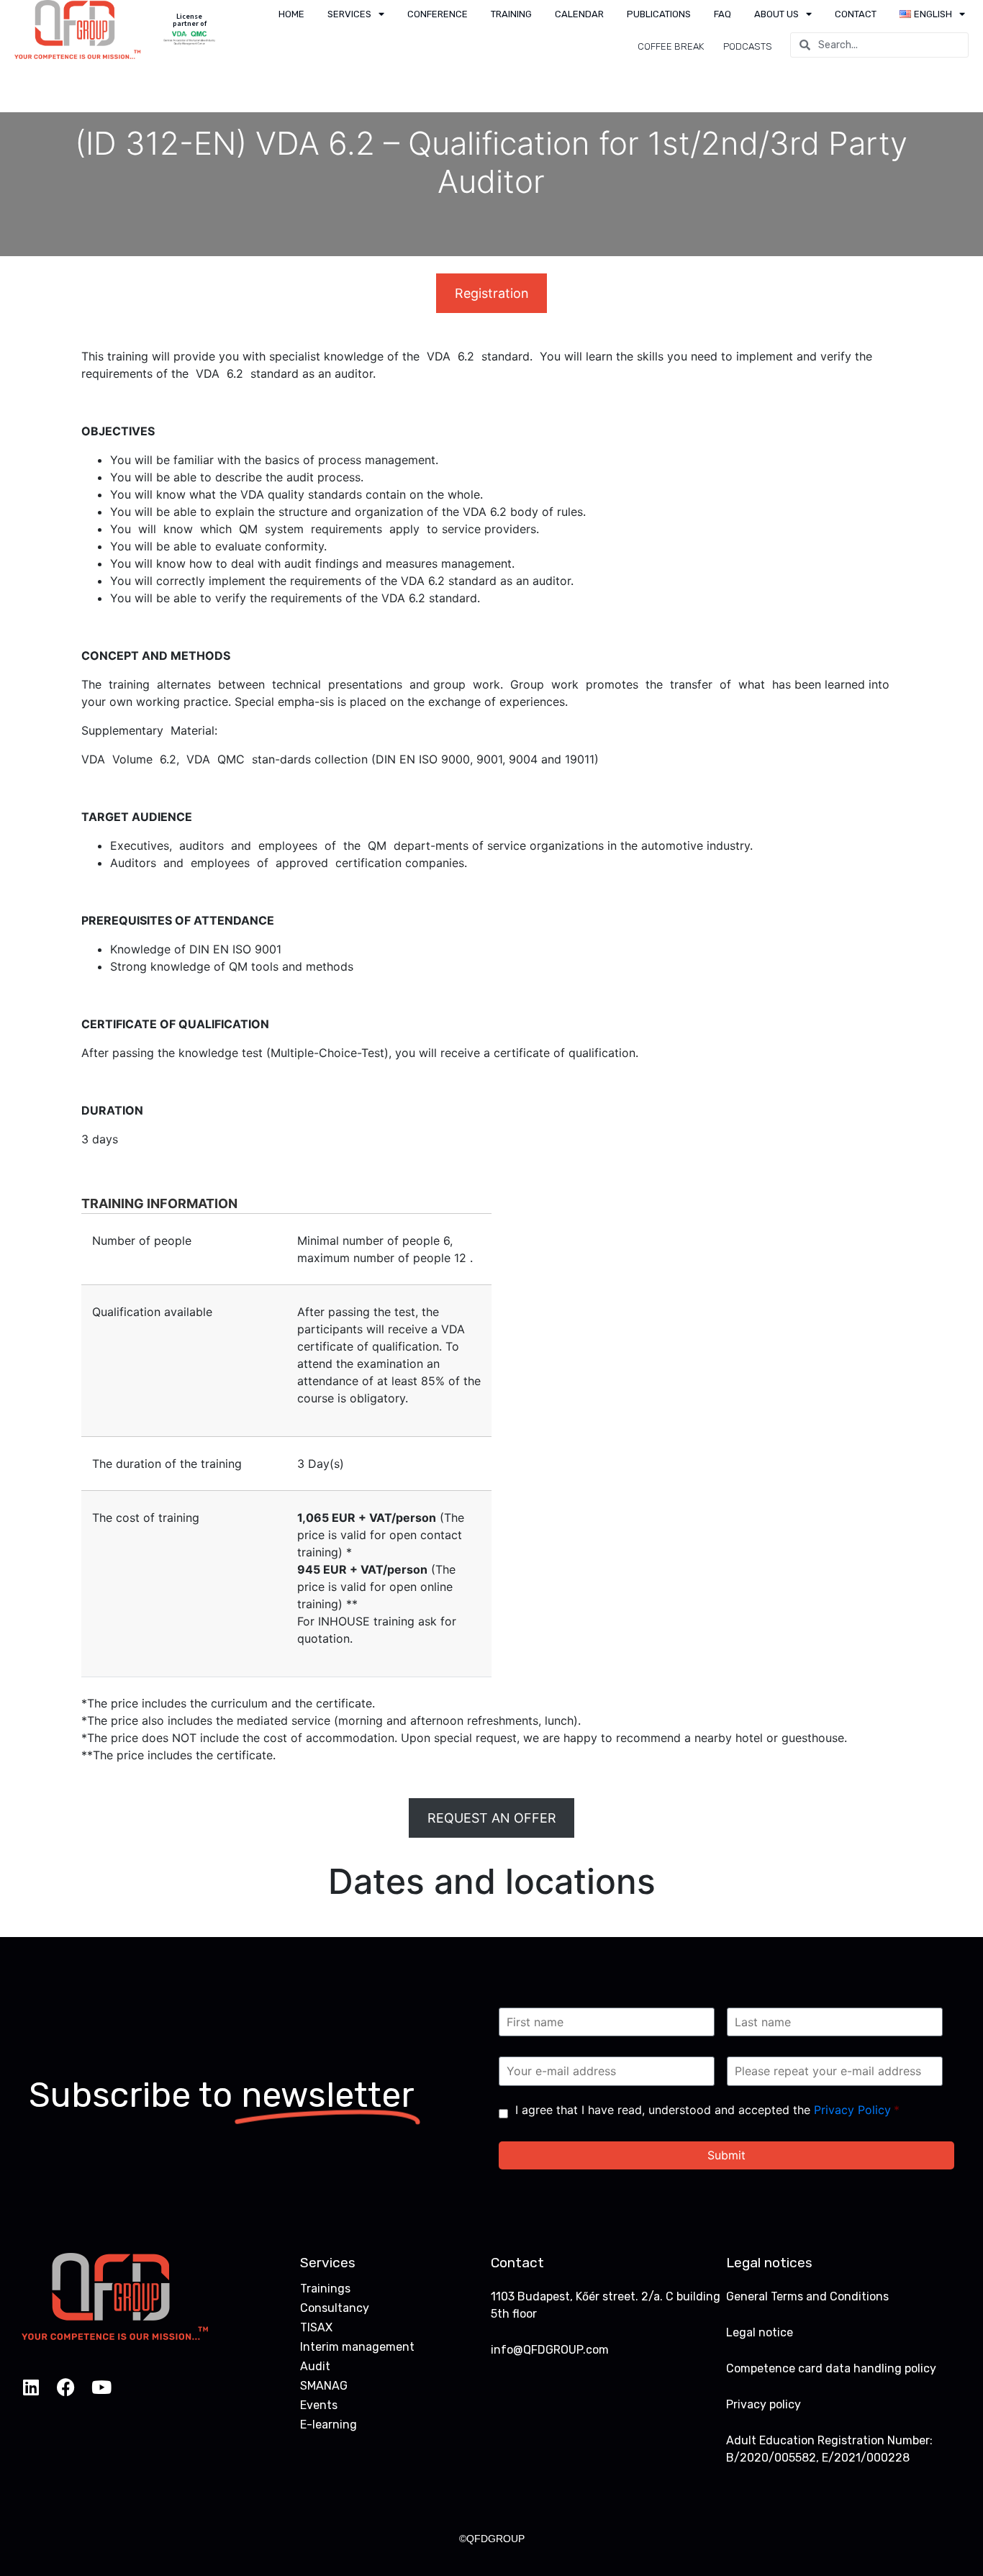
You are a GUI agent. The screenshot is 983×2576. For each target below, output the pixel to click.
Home (291, 14)
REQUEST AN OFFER (492, 1818)
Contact (856, 14)
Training (511, 14)
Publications (659, 14)
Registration (492, 293)
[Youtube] (101, 2387)
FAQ (722, 14)
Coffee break (671, 46)
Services (349, 14)
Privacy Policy (852, 2110)
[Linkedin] (31, 2387)
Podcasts (748, 46)
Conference (438, 14)
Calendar (579, 14)
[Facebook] (66, 2387)
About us (776, 14)
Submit (726, 2155)
